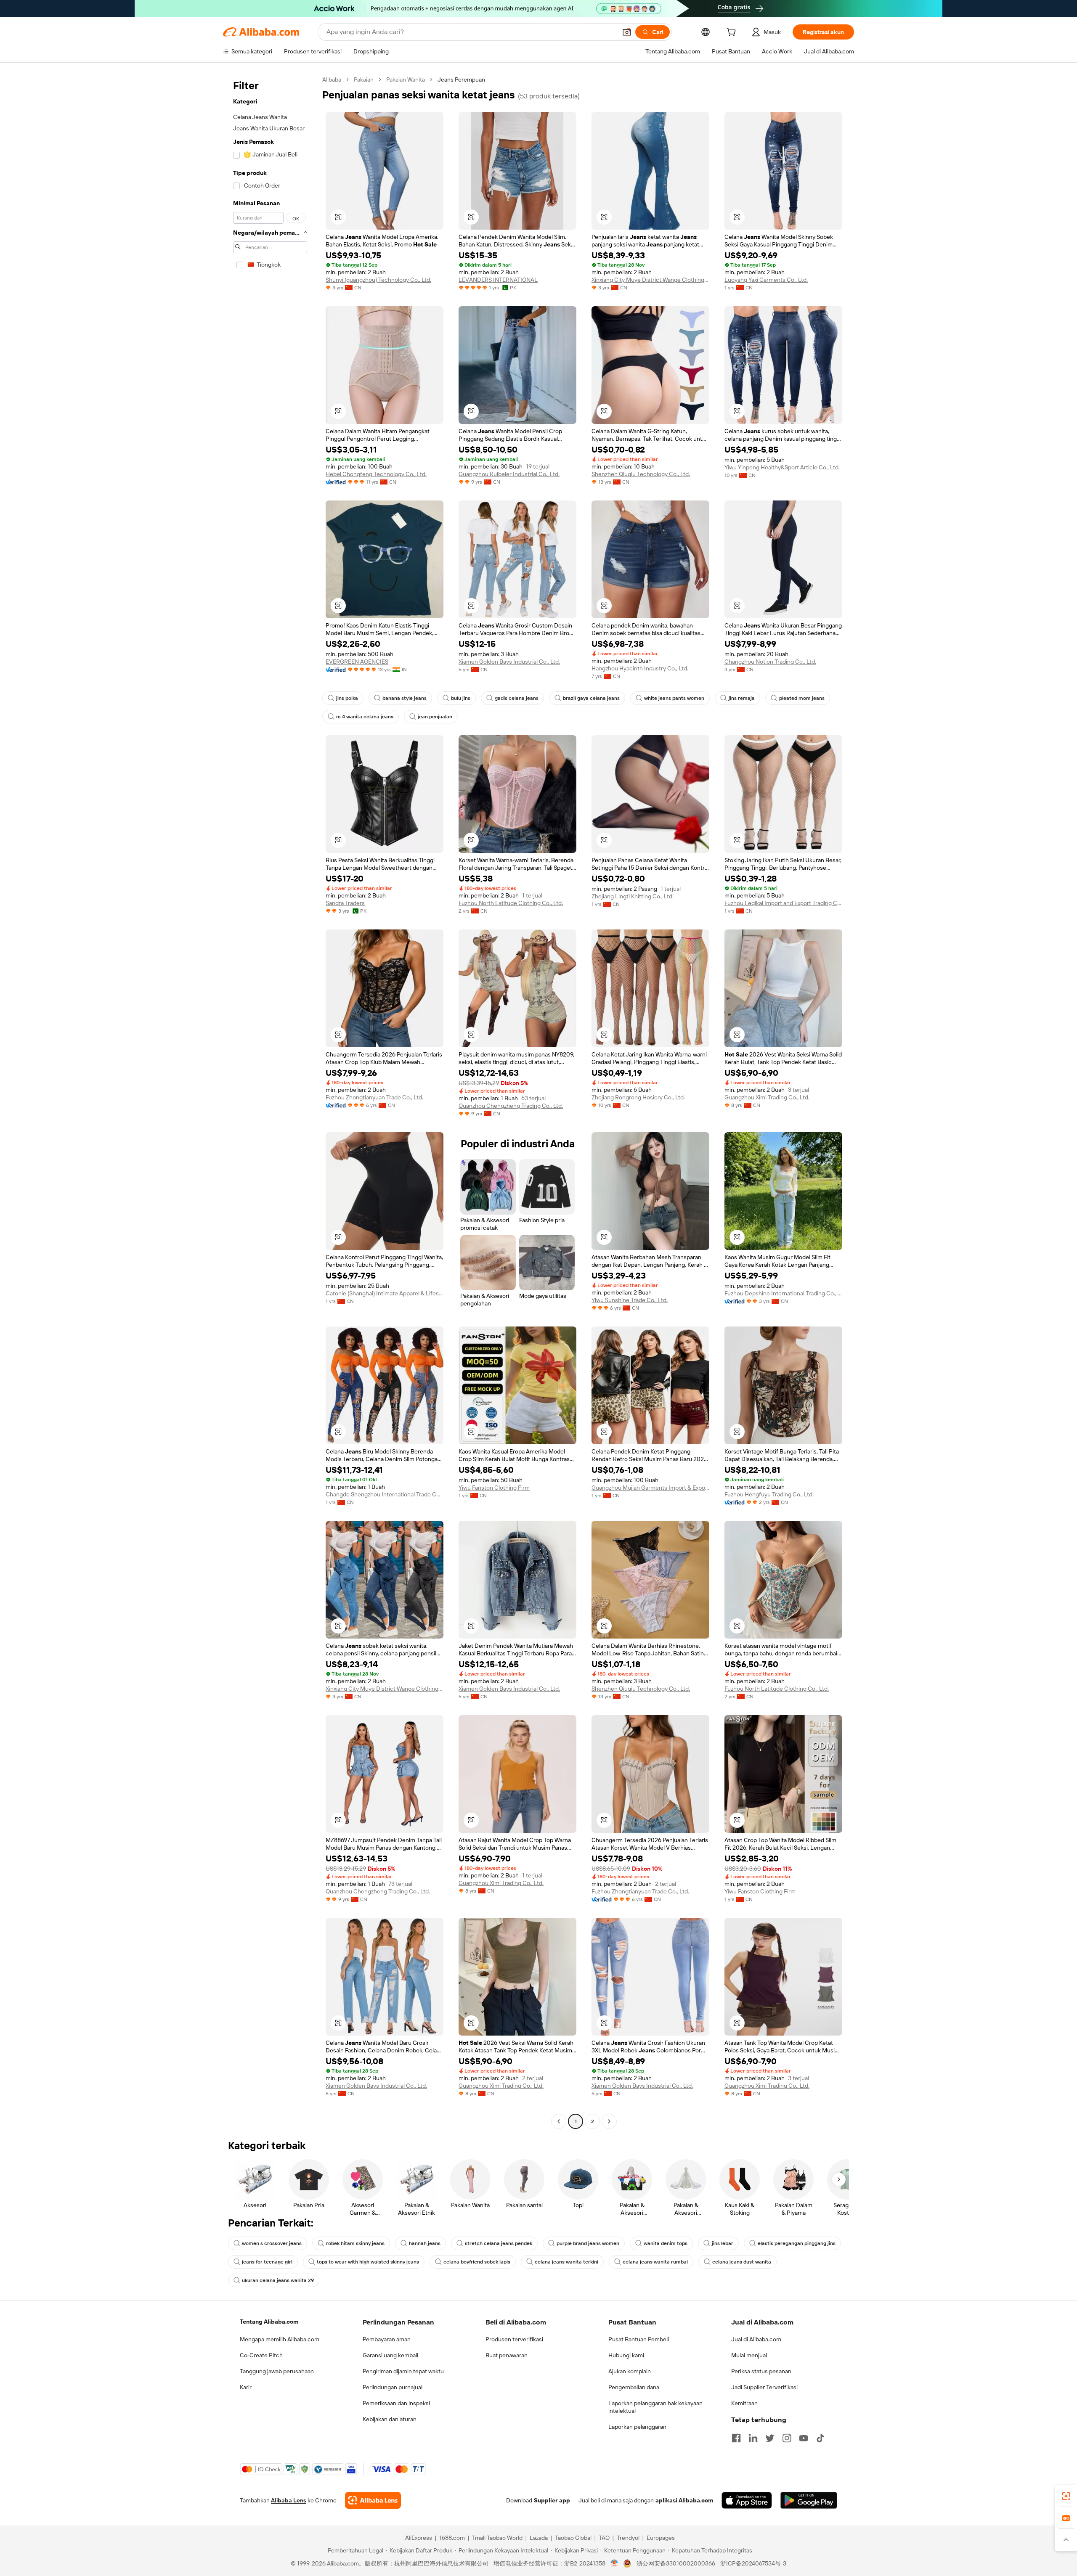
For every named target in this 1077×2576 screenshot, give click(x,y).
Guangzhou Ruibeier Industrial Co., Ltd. (509, 474)
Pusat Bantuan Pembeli (639, 2339)
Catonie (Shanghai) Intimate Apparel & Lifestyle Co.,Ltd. (385, 1293)
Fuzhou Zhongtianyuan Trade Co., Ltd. (374, 1097)
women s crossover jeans (272, 2243)
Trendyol (628, 2538)
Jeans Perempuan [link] (461, 79)
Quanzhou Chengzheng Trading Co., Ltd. (511, 1106)
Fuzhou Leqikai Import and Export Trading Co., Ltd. (783, 903)
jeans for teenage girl (267, 2262)
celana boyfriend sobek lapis (477, 2262)
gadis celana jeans (517, 698)
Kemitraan (744, 2403)
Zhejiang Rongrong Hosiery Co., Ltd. (638, 1097)
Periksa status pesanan (761, 2371)
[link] (1066, 2496)
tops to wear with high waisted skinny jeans (368, 2262)
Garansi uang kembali (390, 2355)
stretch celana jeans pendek (499, 2243)
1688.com (452, 2538)
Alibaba (332, 79)
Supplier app (552, 2500)
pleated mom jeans (802, 698)
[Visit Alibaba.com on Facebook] (736, 2438)
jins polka (347, 698)
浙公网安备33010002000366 (676, 2563)
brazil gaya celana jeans (591, 698)
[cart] (733, 33)
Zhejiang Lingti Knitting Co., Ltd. (633, 896)
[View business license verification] (614, 2563)
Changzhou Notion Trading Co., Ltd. (770, 662)
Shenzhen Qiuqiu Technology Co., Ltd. (641, 474)
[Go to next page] (609, 2121)
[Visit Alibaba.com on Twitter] (770, 2438)
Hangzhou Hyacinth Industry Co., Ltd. (640, 668)
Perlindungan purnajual (393, 2387)
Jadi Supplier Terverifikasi (764, 2387)
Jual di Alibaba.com (756, 2339)
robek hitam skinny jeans (355, 2243)
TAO (604, 2538)
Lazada (539, 2538)
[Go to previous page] (559, 2121)
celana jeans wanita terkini (566, 2262)
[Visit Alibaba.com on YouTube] (804, 2438)
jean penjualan (435, 717)
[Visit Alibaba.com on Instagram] (787, 2438)
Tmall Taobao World (497, 2538)
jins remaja (742, 698)
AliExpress (419, 2538)
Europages (661, 2538)
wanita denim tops (666, 2243)
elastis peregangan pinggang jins (797, 2243)
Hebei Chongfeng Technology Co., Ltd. (376, 474)
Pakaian (364, 79)
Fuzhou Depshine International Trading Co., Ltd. (783, 1293)
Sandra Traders (345, 903)
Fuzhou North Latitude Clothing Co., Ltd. (511, 903)
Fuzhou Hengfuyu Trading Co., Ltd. (769, 1494)
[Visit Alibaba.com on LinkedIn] (753, 2438)
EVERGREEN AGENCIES (357, 662)
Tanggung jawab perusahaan (277, 2371)
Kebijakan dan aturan (390, 2419)
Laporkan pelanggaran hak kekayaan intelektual (655, 2407)
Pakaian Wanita (406, 79)
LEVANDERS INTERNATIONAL (498, 280)
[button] (627, 32)
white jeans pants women (674, 698)
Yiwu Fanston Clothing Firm (494, 1488)
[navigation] (270, 1101)
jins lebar (723, 2243)
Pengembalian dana (634, 2387)
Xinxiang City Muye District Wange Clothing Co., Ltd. (650, 280)
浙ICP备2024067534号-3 (753, 2563)
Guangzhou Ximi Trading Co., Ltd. (767, 1097)
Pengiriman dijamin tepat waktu (403, 2371)
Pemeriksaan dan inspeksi (396, 2403)
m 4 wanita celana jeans (365, 717)
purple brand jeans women (588, 2243)
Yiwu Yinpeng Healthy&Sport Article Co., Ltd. (782, 467)
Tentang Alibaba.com (269, 2322)
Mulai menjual (749, 2355)
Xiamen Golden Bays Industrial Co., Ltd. (509, 662)
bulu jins (461, 698)
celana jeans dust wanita (742, 2262)
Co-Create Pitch (261, 2355)
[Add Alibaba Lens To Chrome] (373, 2500)
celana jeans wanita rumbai (655, 2262)
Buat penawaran (507, 2355)
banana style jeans (405, 698)
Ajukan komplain (630, 2371)
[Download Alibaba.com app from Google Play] (809, 2500)
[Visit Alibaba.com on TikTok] (820, 2438)
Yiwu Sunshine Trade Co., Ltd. (630, 1300)
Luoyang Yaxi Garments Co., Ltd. (766, 280)
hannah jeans (425, 2243)
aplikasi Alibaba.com (684, 2500)
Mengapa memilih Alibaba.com (280, 2339)
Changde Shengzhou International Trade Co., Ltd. (385, 1494)
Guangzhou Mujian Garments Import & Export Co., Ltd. (650, 1488)
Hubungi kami (626, 2355)
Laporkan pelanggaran (637, 2427)
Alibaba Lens (289, 2500)
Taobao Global (573, 2538)
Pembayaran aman (387, 2339)
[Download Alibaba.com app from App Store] (747, 2500)
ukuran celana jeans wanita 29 (278, 2280)
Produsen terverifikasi (514, 2339)
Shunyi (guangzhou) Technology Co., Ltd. (378, 280)
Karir (246, 2387)
